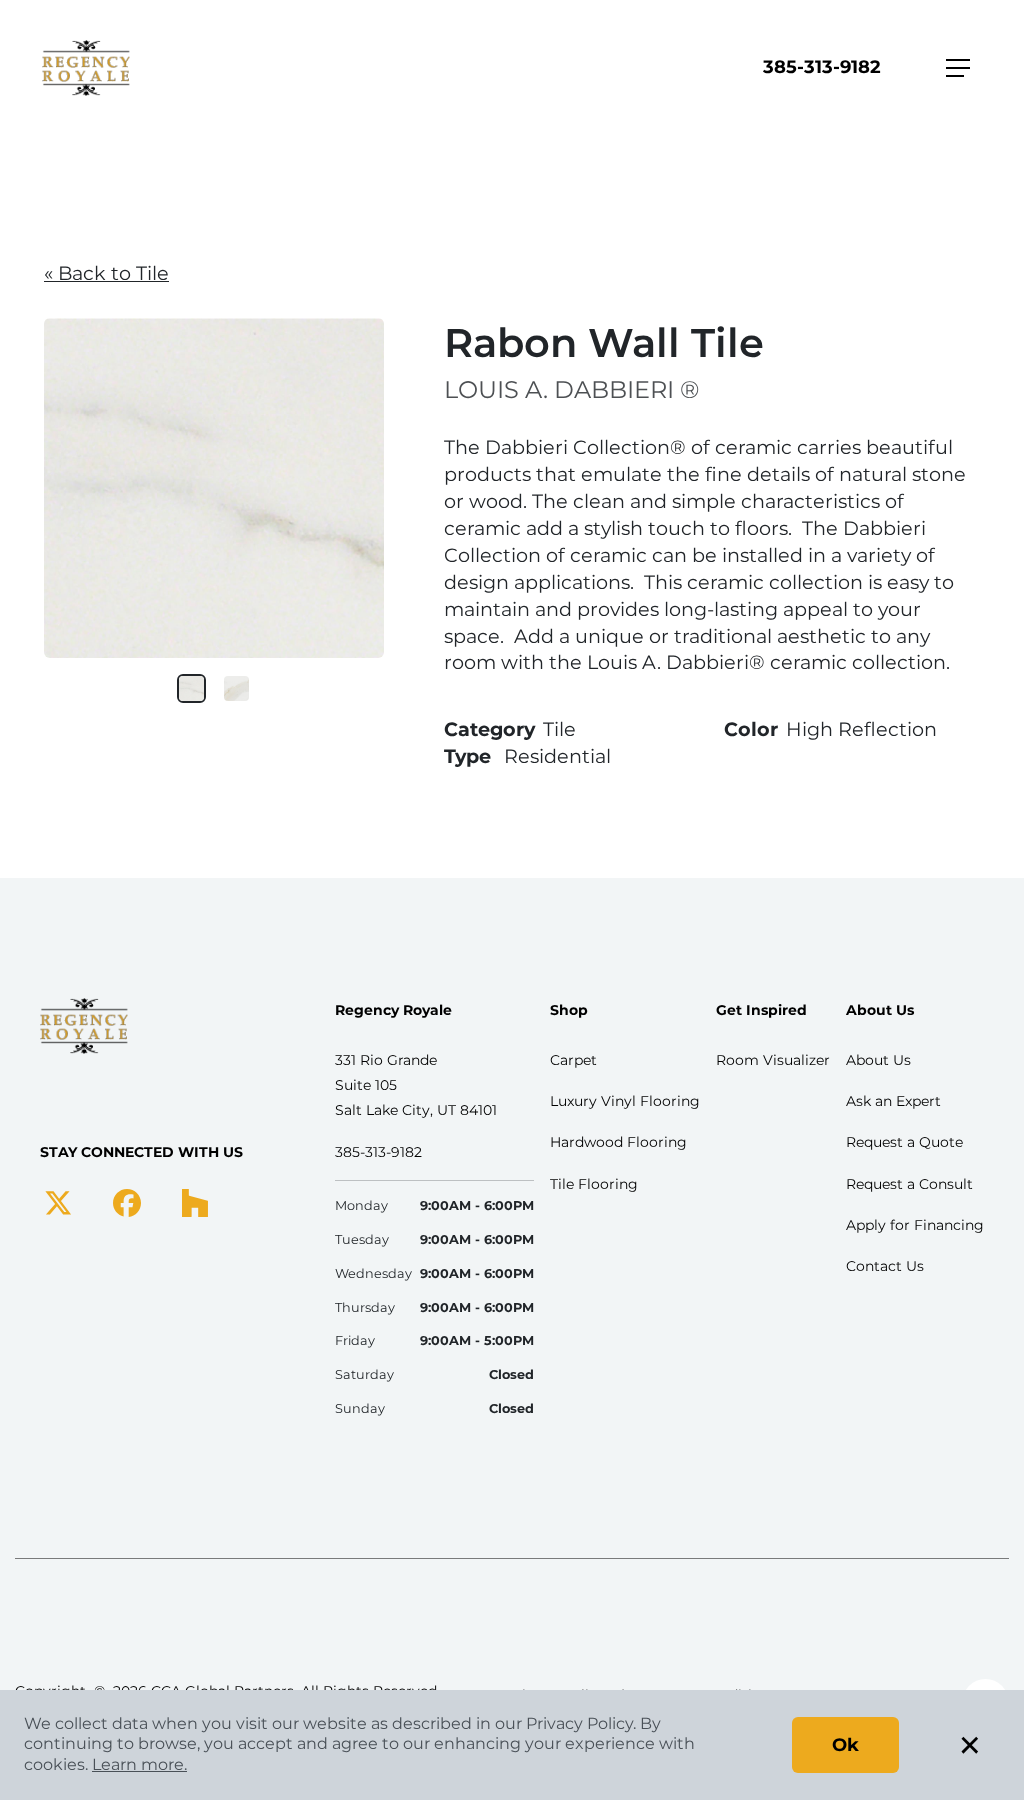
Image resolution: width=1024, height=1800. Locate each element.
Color (751, 729)
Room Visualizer (773, 1060)
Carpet (573, 1060)
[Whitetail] (236, 688)
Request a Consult (909, 1184)
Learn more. (139, 1764)
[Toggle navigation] (958, 68)
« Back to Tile (106, 273)
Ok (845, 1745)
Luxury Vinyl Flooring (625, 1101)
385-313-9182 (822, 67)
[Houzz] (194, 1201)
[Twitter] (58, 1201)
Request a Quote (904, 1142)
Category (489, 729)
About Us (878, 1060)
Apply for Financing (915, 1225)
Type (467, 756)
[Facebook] (127, 1201)
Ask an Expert (893, 1101)
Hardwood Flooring (618, 1142)
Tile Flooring (594, 1184)
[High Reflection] (191, 688)
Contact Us (885, 1266)
